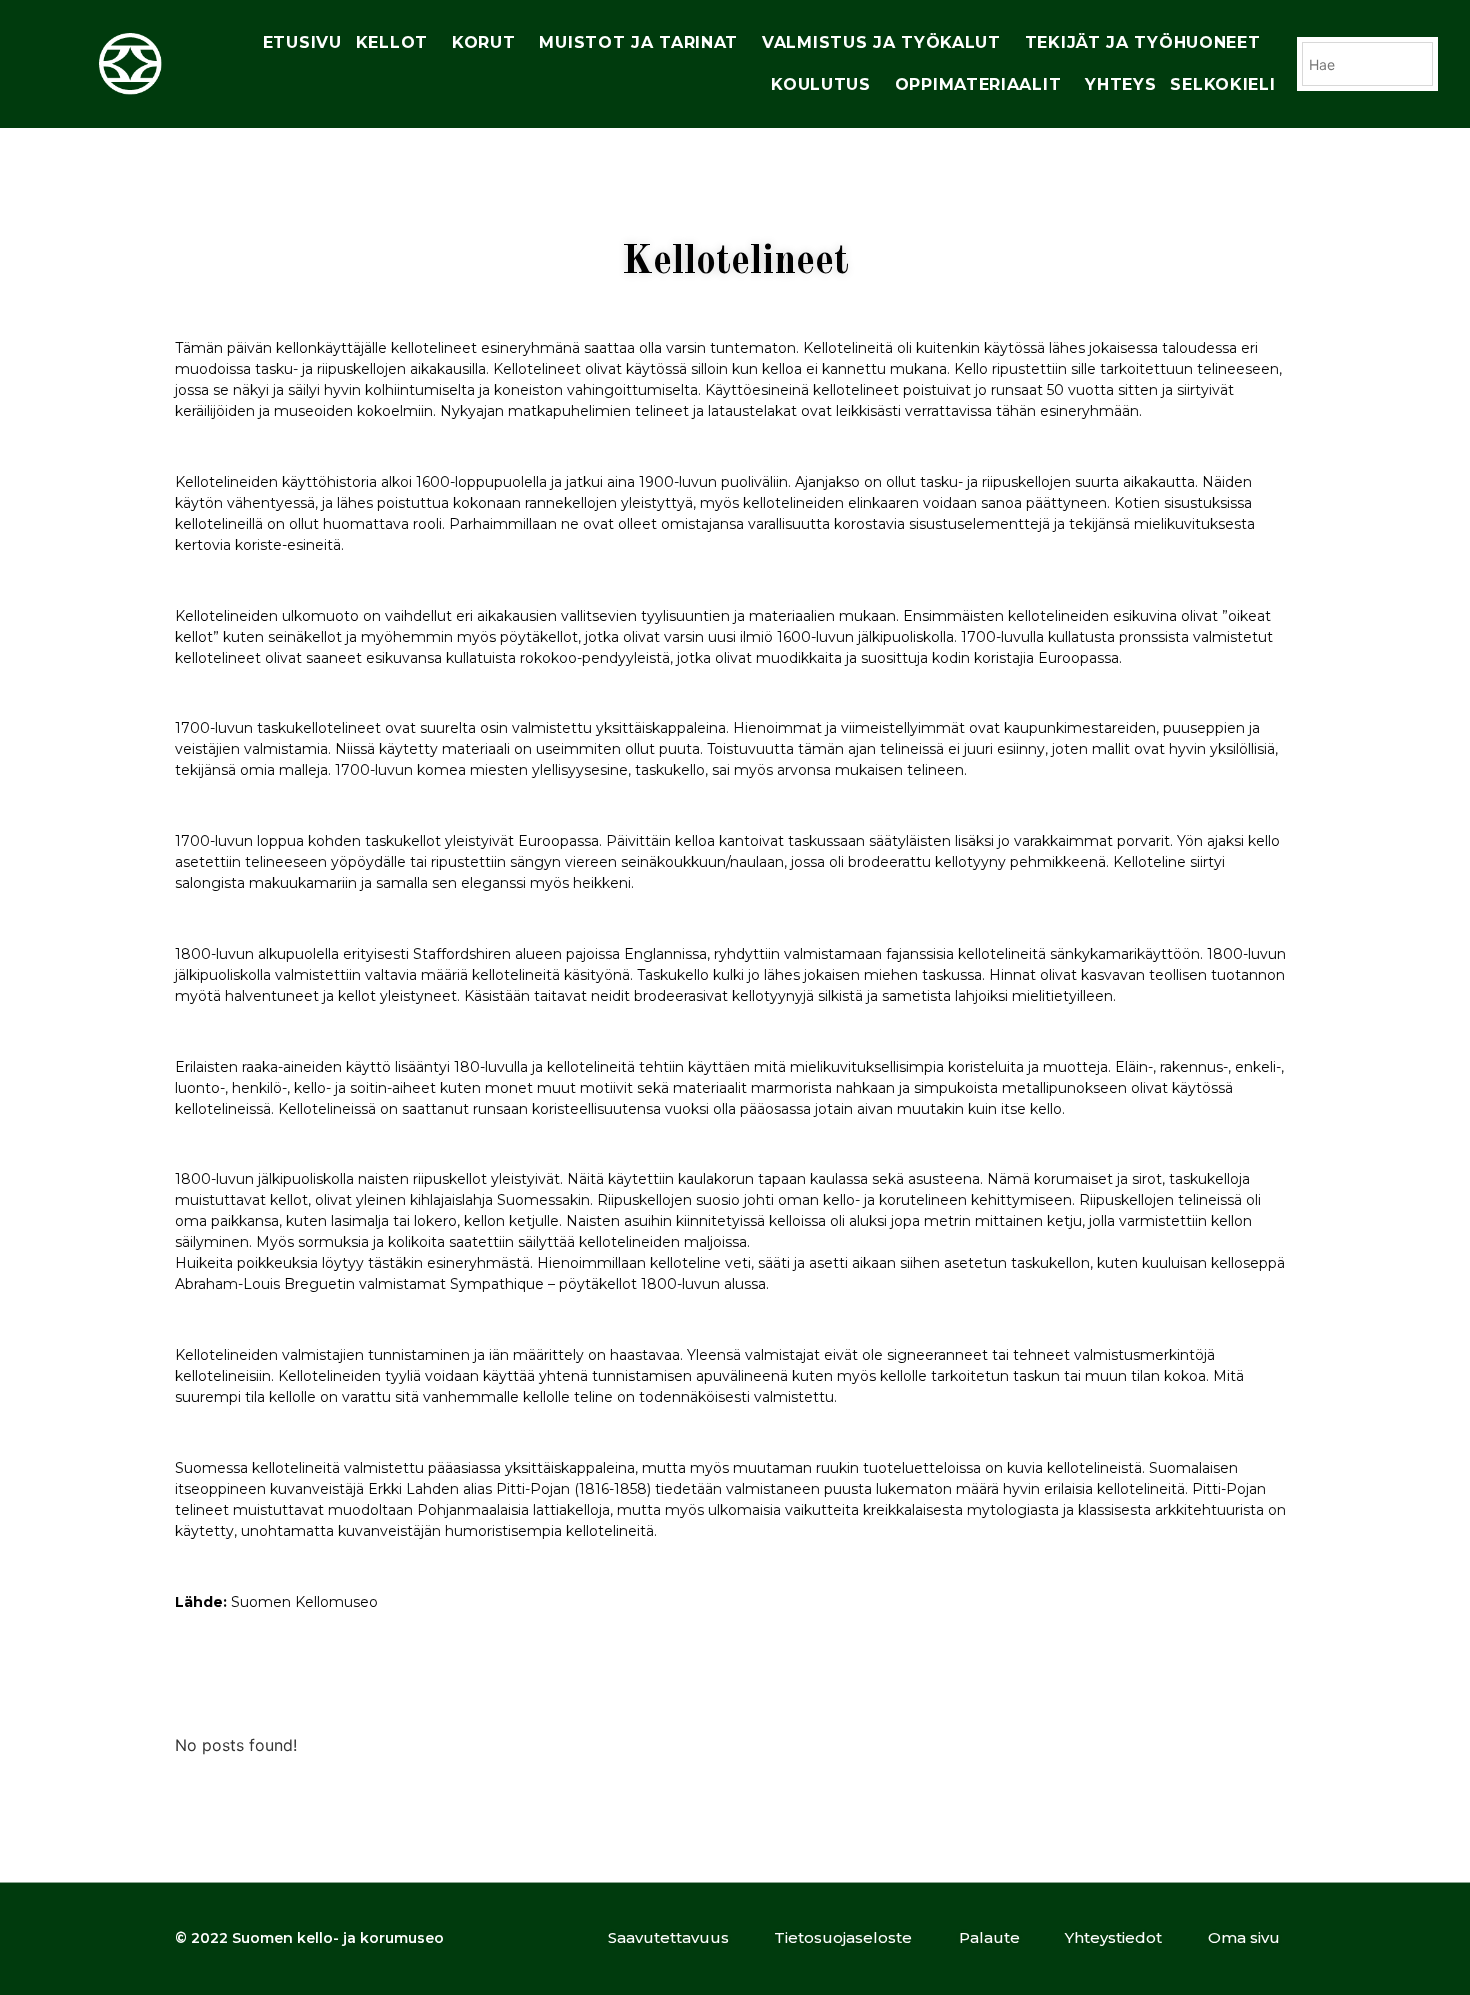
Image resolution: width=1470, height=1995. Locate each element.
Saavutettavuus (668, 1937)
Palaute (989, 1937)
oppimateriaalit (978, 84)
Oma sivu (1244, 1937)
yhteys (1120, 84)
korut (484, 42)
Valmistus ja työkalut (881, 42)
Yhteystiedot (1113, 1937)
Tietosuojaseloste (843, 1937)
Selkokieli (1222, 84)
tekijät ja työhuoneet (1143, 42)
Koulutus (821, 84)
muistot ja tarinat (638, 42)
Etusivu (302, 42)
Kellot (392, 42)
